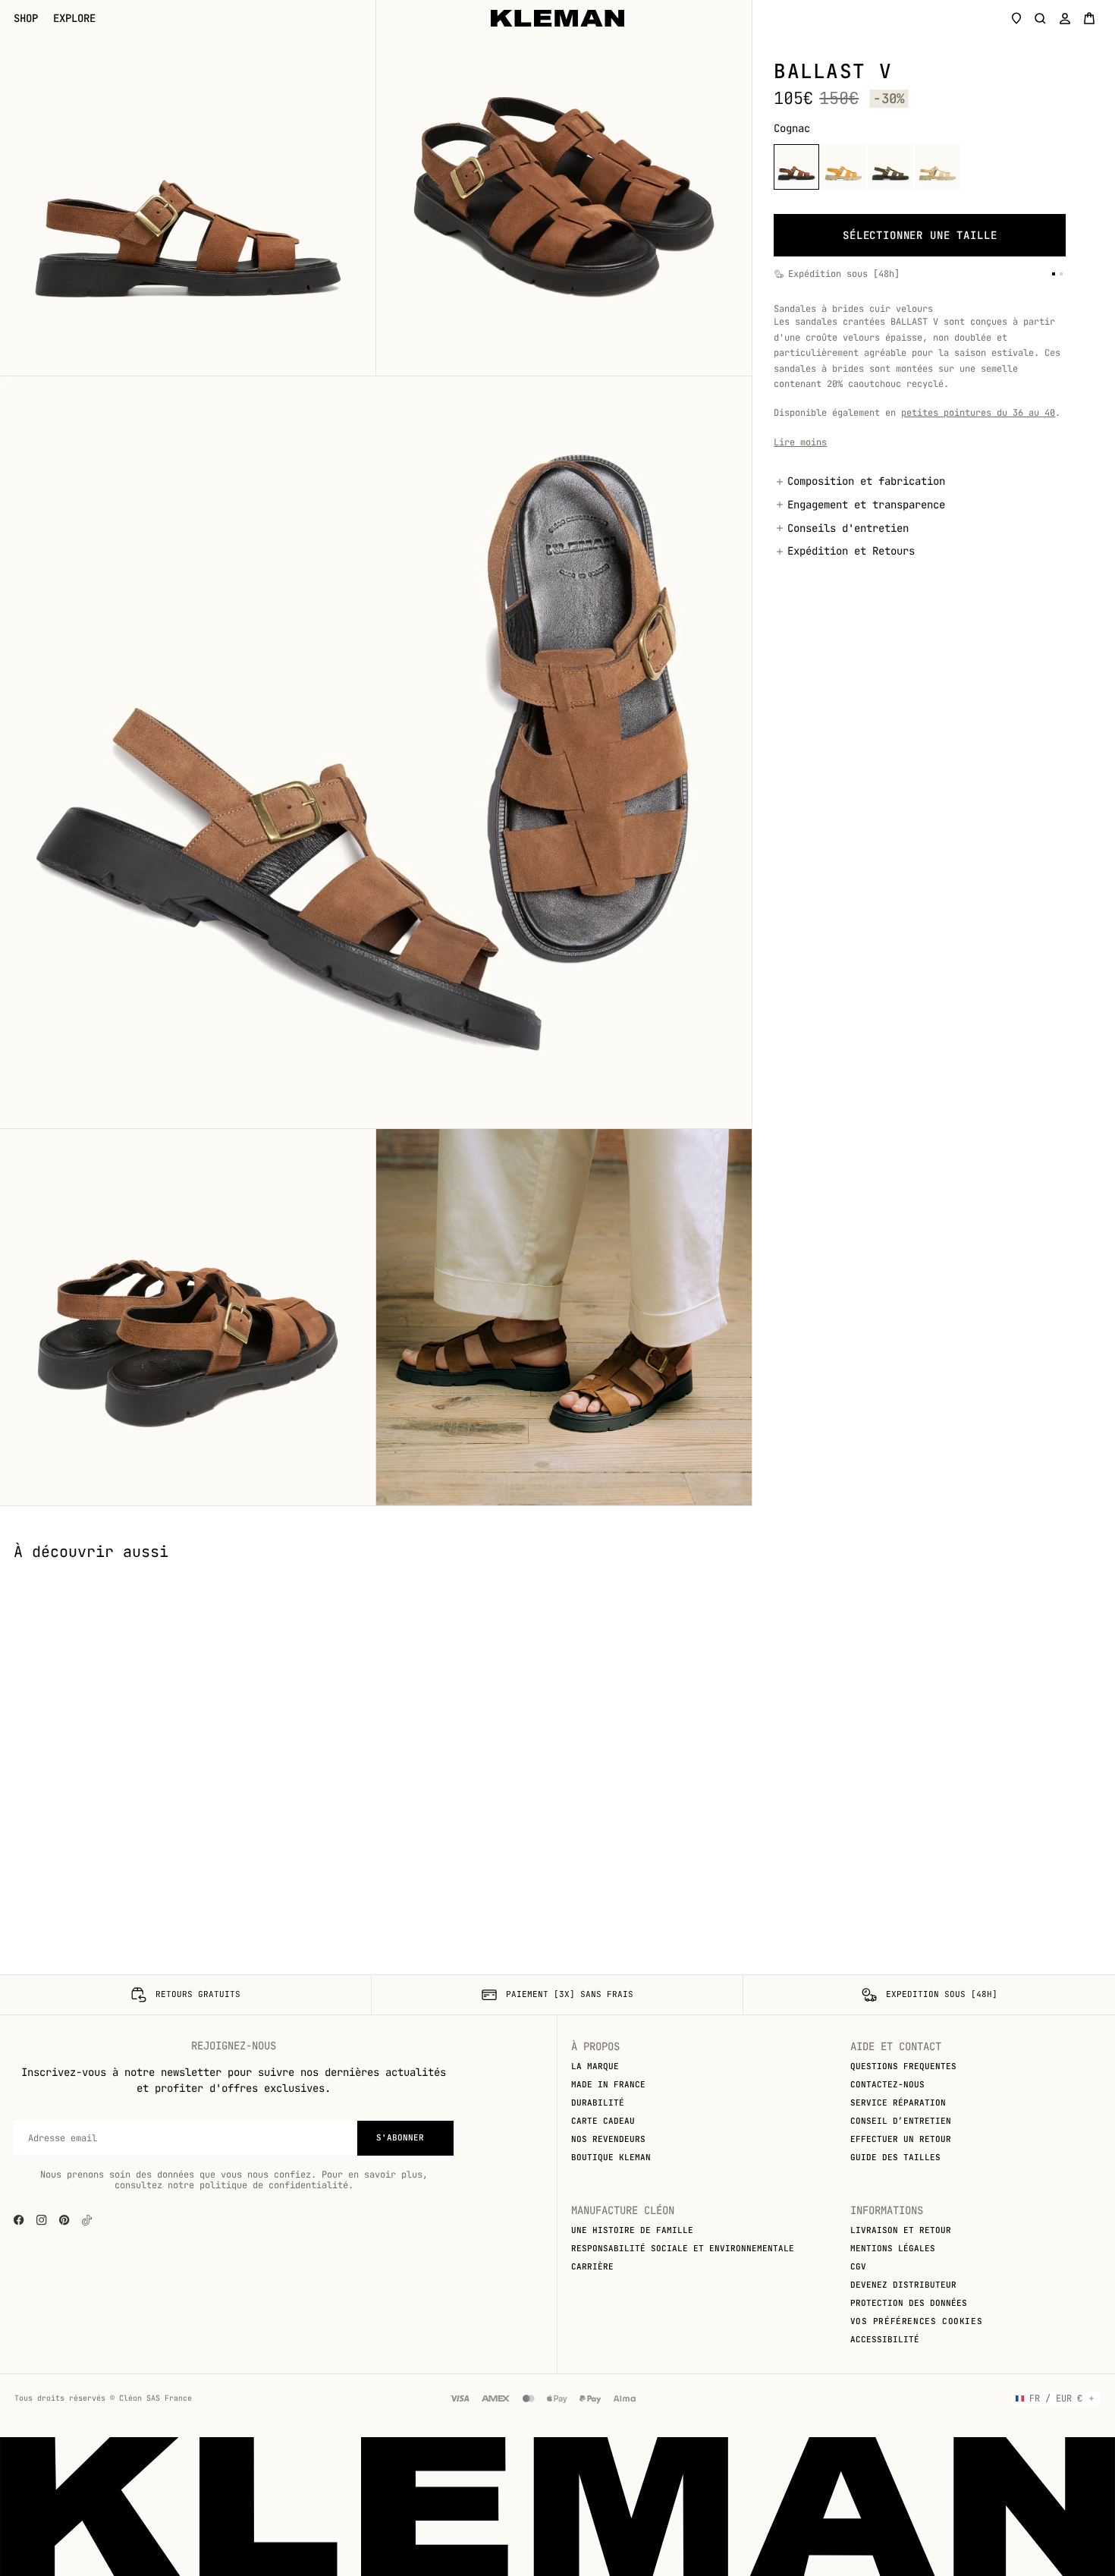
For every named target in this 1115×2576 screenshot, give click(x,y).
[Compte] (1065, 18)
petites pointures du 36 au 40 (978, 413)
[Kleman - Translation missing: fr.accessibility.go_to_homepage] (557, 18)
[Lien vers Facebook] (19, 2220)
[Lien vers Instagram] (42, 2220)
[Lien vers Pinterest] (64, 2220)
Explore (74, 19)
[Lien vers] (87, 2220)
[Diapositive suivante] (1092, 1573)
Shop (26, 19)
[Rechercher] (1041, 18)
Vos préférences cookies (917, 2321)
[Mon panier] (1089, 18)
